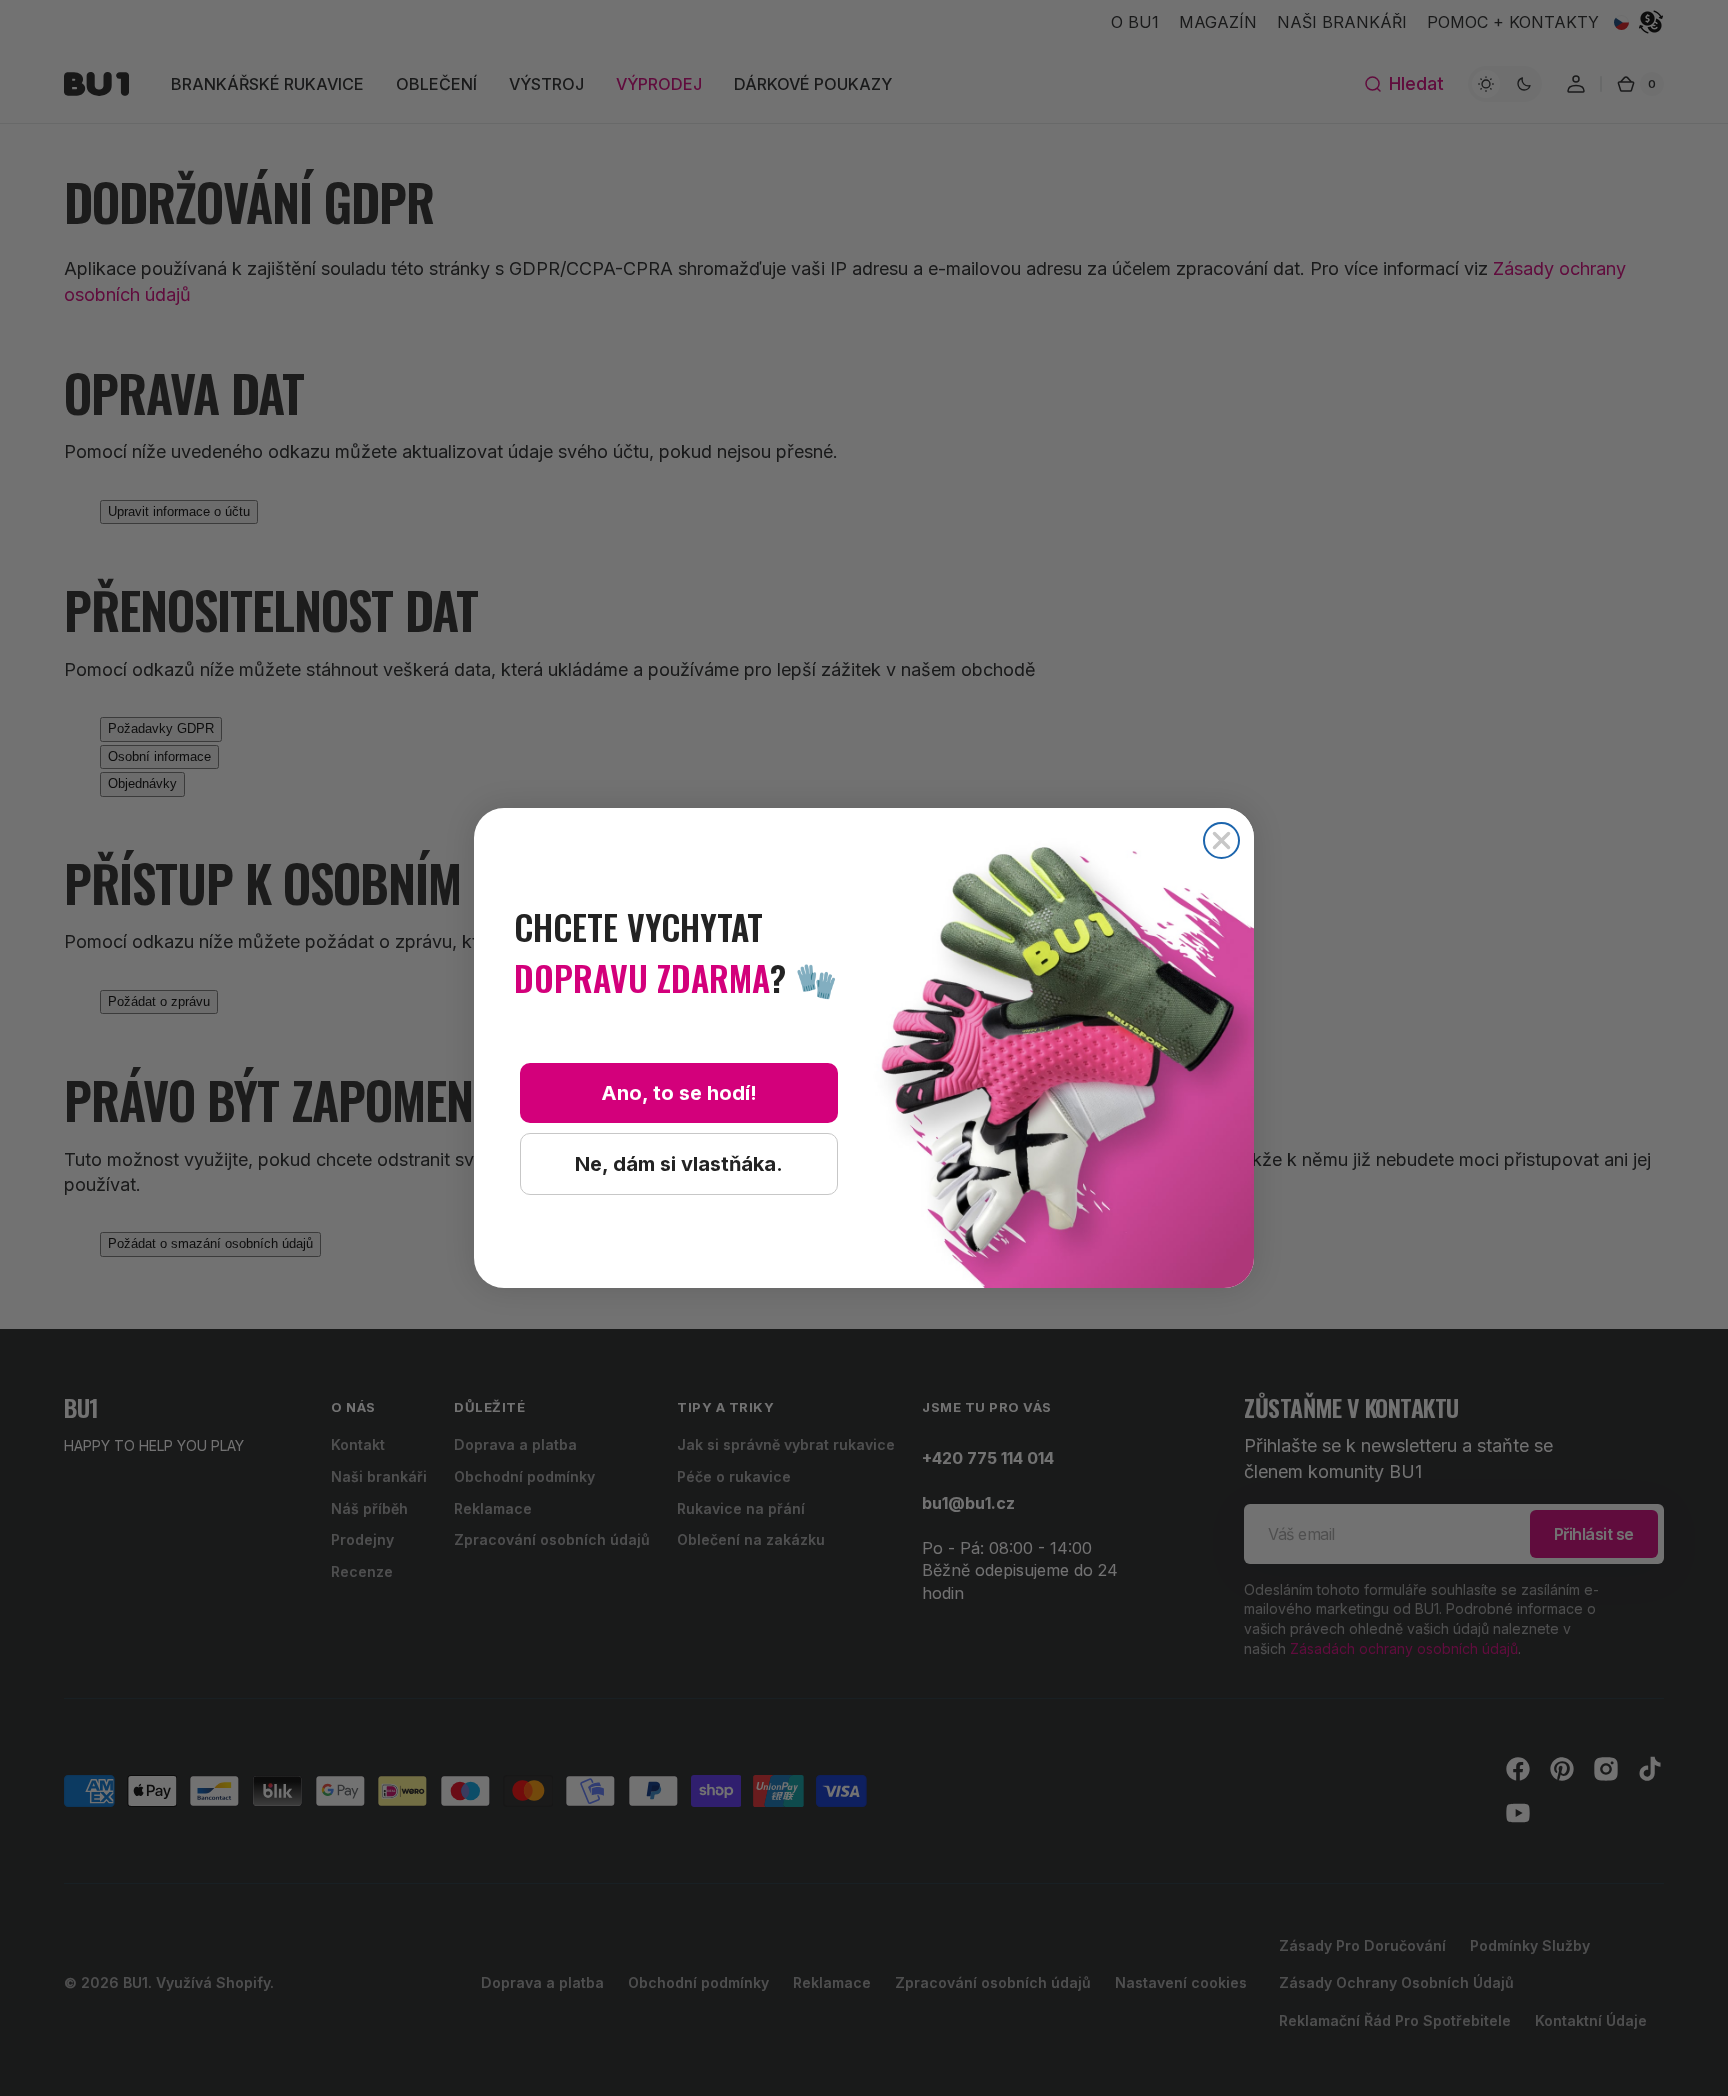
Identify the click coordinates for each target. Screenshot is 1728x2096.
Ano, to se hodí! (679, 1093)
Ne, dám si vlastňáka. (679, 1164)
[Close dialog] (1221, 840)
